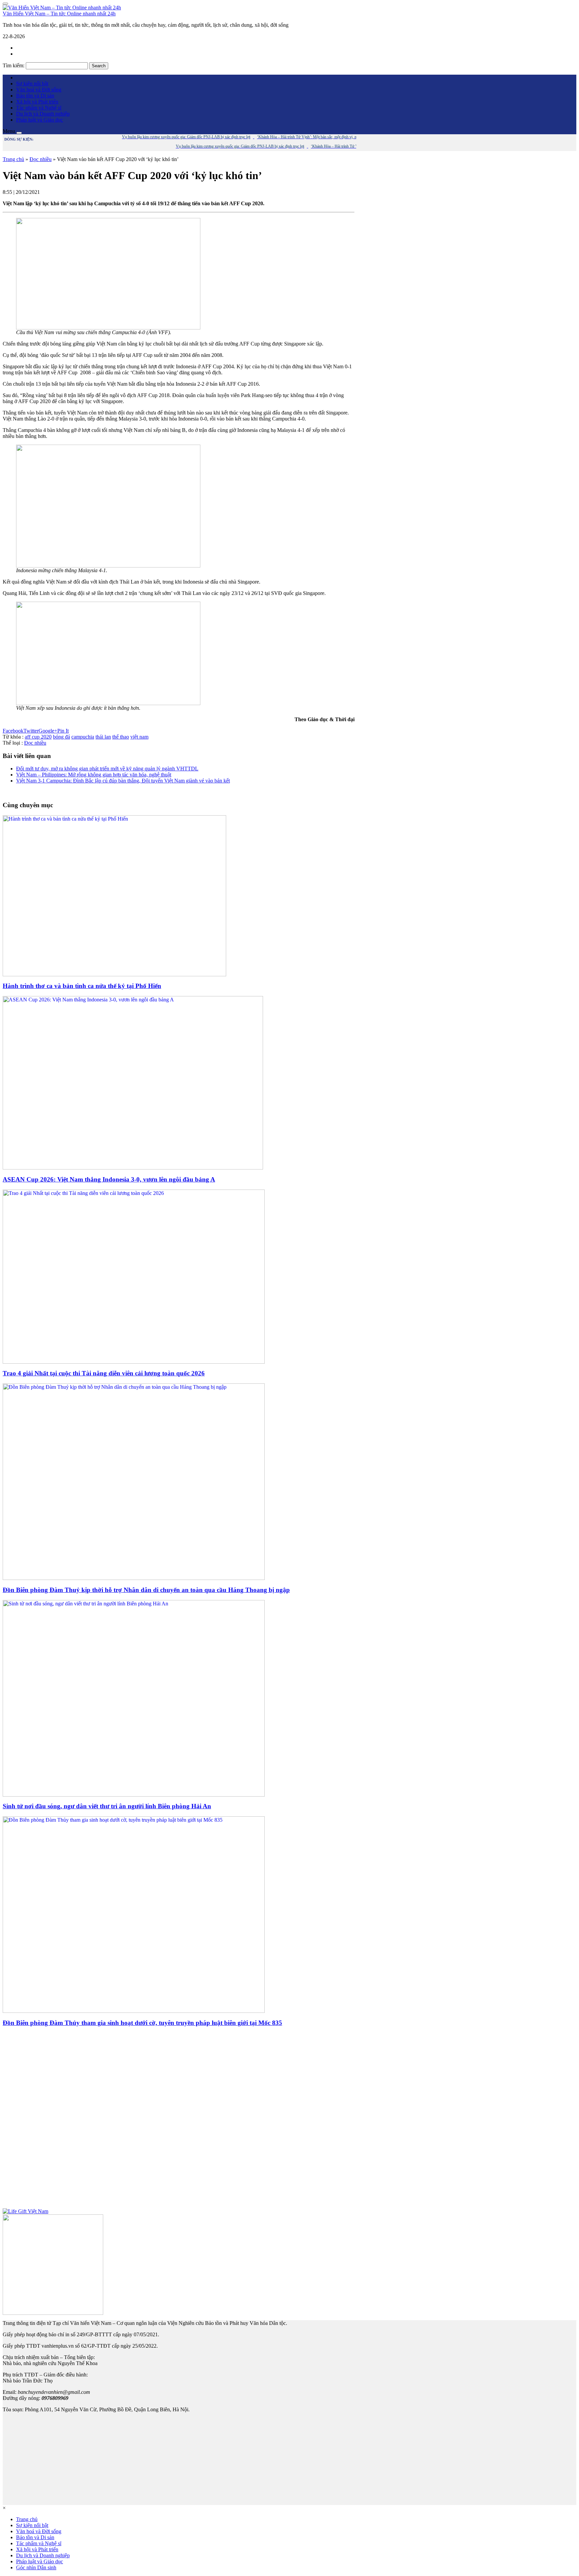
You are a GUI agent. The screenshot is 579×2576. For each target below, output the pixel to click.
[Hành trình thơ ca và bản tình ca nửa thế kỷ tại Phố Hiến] (114, 974)
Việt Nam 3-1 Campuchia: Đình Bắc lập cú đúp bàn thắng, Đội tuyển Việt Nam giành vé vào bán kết (123, 781)
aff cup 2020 (38, 737)
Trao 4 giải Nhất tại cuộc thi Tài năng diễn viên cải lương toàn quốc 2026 (104, 1373)
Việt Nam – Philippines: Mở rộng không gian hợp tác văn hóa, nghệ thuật (94, 775)
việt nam (139, 737)
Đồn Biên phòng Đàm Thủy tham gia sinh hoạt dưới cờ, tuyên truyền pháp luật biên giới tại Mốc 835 (142, 2023)
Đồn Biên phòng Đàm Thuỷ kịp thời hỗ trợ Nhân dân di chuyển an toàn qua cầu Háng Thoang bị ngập (146, 1590)
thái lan (103, 737)
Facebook (13, 731)
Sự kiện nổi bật (32, 84)
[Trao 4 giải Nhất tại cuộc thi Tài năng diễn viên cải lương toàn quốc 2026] (134, 1362)
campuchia (83, 737)
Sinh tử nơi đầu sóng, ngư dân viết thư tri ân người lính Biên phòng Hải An (107, 1806)
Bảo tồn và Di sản (35, 96)
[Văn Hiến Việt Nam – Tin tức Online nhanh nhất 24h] (62, 8)
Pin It (63, 731)
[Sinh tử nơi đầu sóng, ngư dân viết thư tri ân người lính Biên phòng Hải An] (134, 1795)
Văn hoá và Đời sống (39, 90)
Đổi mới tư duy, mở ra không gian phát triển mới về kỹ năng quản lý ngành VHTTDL (107, 769)
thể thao (121, 737)
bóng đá (61, 737)
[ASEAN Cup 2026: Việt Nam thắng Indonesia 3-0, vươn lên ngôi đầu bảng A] (133, 1168)
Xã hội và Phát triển (37, 102)
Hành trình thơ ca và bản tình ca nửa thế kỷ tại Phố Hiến (82, 986)
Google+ (48, 731)
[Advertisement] (179, 2120)
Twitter (31, 731)
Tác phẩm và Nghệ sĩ (39, 108)
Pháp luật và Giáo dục (40, 120)
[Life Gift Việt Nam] (25, 2211)
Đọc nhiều (41, 159)
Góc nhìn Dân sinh (36, 2567)
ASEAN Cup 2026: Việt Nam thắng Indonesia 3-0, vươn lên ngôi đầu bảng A (109, 1179)
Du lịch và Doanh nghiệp (43, 114)
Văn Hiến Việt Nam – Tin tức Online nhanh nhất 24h (59, 14)
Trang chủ (13, 159)
